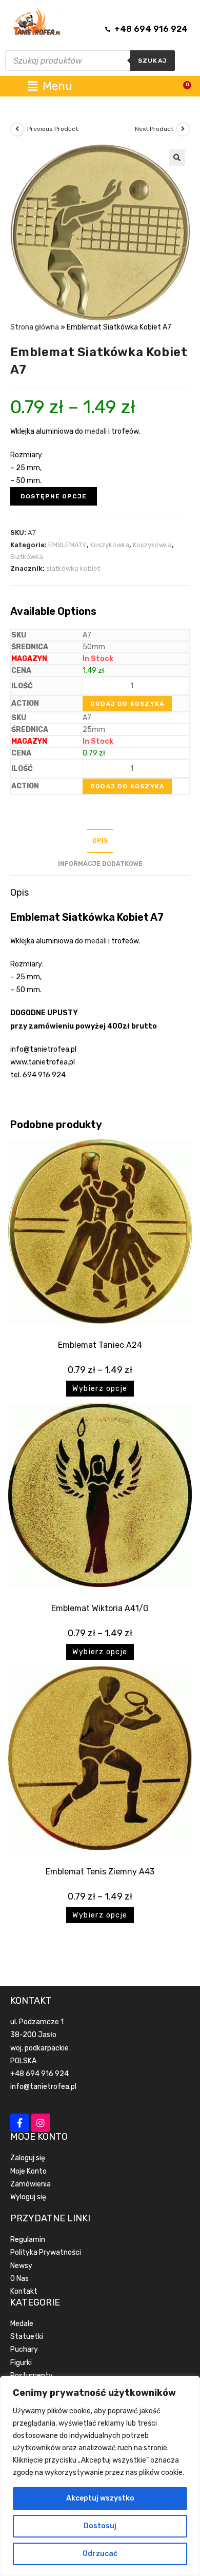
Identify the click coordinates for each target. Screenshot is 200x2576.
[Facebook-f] (19, 2123)
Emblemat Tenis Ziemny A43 (100, 1872)
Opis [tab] (100, 840)
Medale (22, 2324)
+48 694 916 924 (39, 2074)
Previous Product (53, 129)
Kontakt (24, 2291)
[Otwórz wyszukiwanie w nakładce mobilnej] (90, 61)
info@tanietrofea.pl (43, 2087)
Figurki (21, 2363)
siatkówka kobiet (73, 568)
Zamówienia (31, 2184)
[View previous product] (17, 129)
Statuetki (27, 2337)
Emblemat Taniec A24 (100, 1345)
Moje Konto (28, 2171)
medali (96, 431)
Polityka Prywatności (46, 2252)
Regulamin (28, 2240)
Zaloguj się (28, 2158)
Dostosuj (100, 2526)
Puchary (24, 2349)
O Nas (19, 2279)
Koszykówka (110, 545)
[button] (177, 158)
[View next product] (183, 129)
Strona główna (35, 327)
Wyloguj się (28, 2197)
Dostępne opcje (54, 496)
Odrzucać (100, 2554)
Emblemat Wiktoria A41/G (100, 1608)
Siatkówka (27, 557)
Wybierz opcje (100, 1389)
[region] (100, 2476)
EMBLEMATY (67, 545)
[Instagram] (41, 2123)
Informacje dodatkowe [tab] (100, 864)
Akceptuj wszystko (100, 2498)
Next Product (154, 129)
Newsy (21, 2266)
